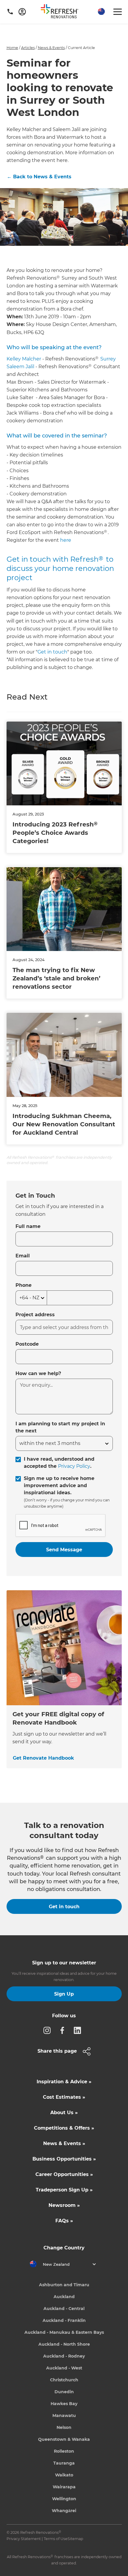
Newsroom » (64, 2205)
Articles (28, 48)
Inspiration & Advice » (64, 2082)
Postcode (27, 1344)
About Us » (64, 2113)
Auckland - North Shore (64, 2344)
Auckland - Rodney (64, 2356)
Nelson (64, 2427)
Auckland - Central (64, 2309)
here (66, 540)
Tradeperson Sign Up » (64, 2190)
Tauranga (64, 2463)
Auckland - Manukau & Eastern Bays (64, 2332)
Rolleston (64, 2451)
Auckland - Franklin (64, 2320)
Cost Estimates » (64, 2097)
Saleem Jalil (20, 367)
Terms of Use (56, 2539)
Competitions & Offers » (64, 2128)
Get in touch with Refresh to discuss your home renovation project (60, 568)
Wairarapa (64, 2487)
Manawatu (64, 2416)
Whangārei (64, 2511)
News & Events (51, 48)
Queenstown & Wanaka (64, 2439)
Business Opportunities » (64, 2159)
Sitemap (75, 2539)
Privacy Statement (24, 2539)
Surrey (108, 359)
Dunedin (64, 2392)
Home (12, 48)
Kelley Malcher (24, 359)
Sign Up (64, 1994)
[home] (62, 12)
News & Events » (64, 2143)
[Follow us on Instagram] (49, 2030)
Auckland (64, 2297)
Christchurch (64, 2380)
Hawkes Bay (64, 2404)
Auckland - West (64, 2368)
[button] (101, 12)
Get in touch (52, 652)
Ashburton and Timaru (64, 2285)
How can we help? (38, 1373)
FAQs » (64, 2221)
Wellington (64, 2499)
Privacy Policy (74, 1466)
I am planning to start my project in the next (60, 1427)
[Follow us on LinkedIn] (79, 2030)
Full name (28, 1226)
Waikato (64, 2475)
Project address (35, 1315)
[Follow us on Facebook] (64, 2030)
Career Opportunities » (64, 2174)
